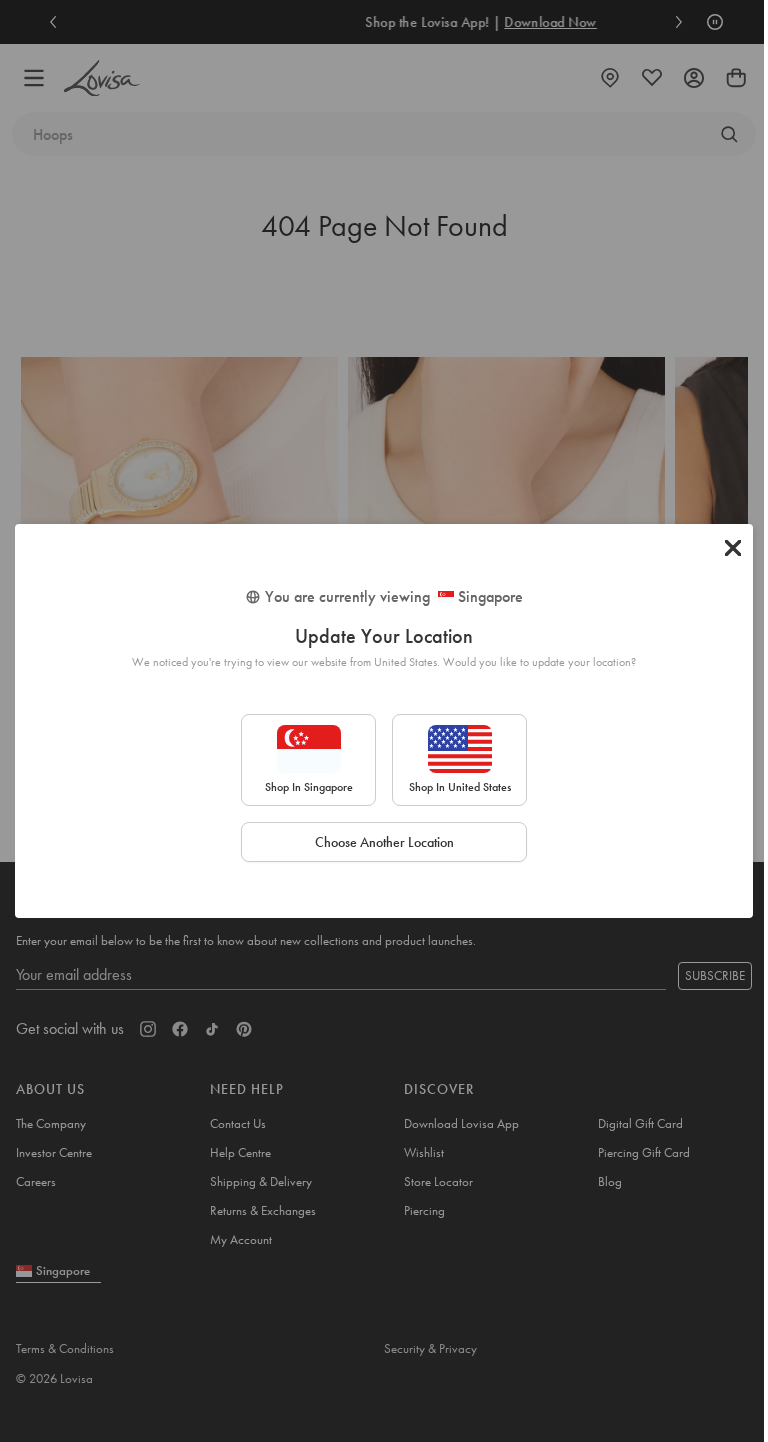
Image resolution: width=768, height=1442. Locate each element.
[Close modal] (733, 548)
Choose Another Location (384, 842)
